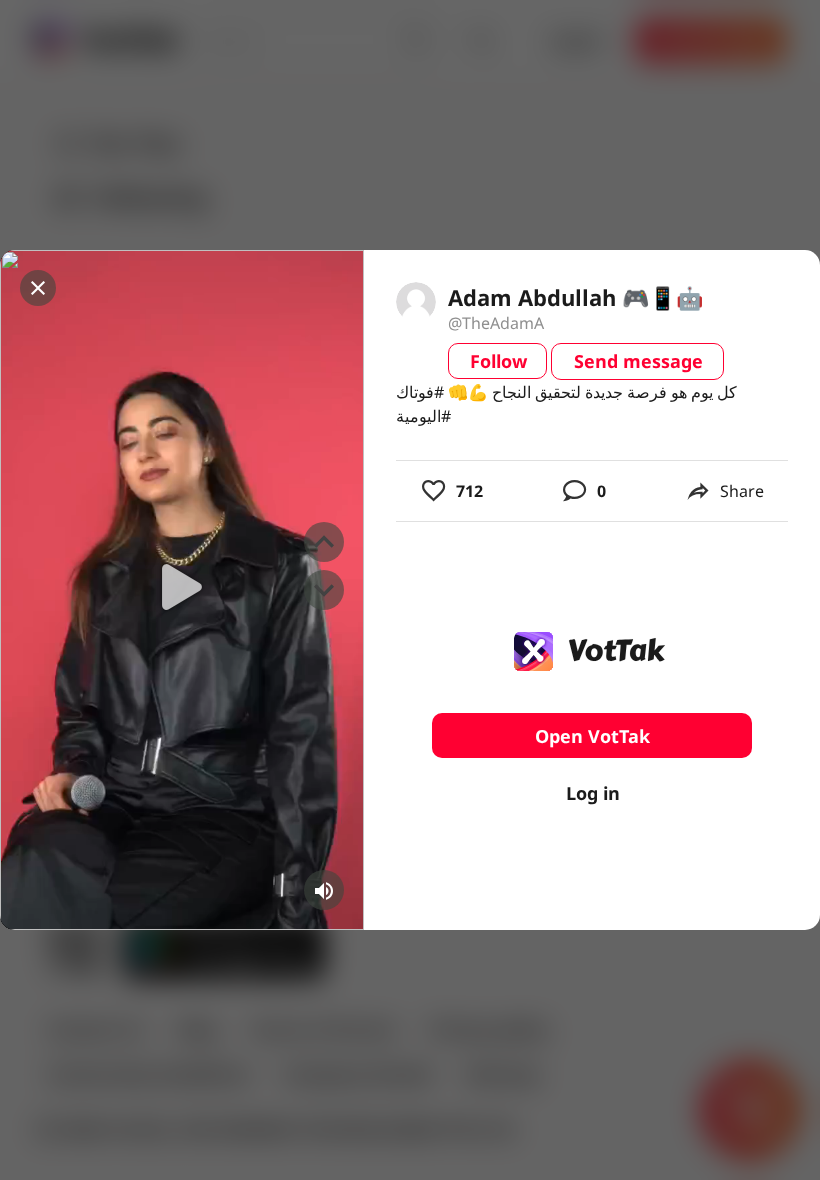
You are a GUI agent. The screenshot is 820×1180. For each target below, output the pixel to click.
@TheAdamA (496, 323)
